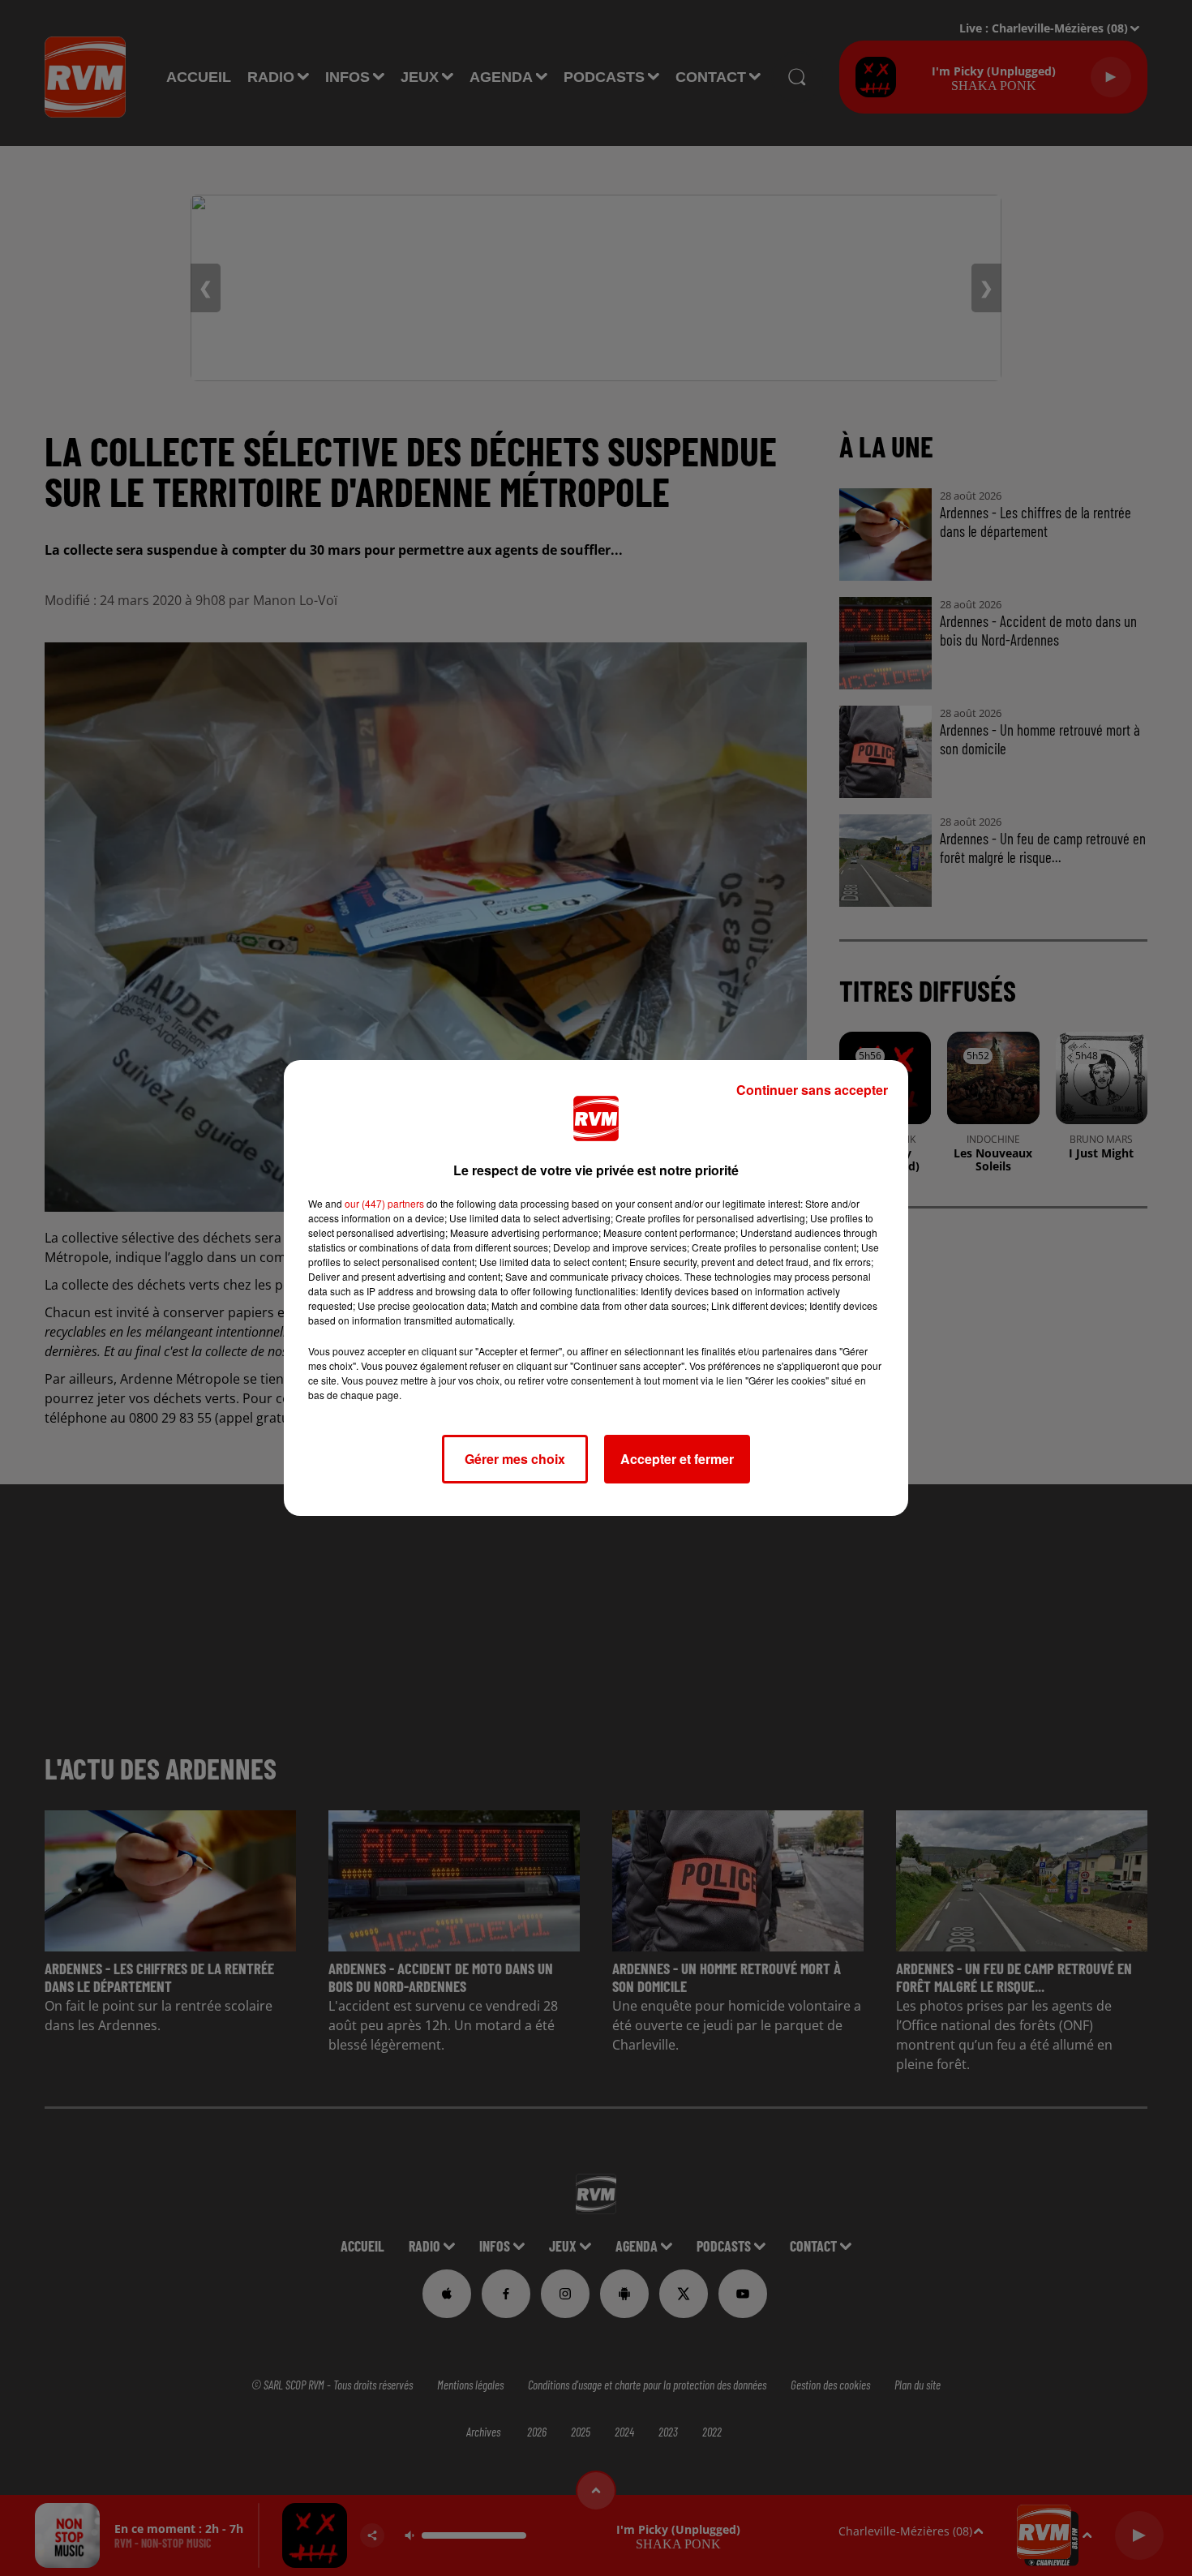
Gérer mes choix (515, 1459)
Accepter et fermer (677, 1459)
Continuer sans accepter (812, 1090)
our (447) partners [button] (384, 1203)
